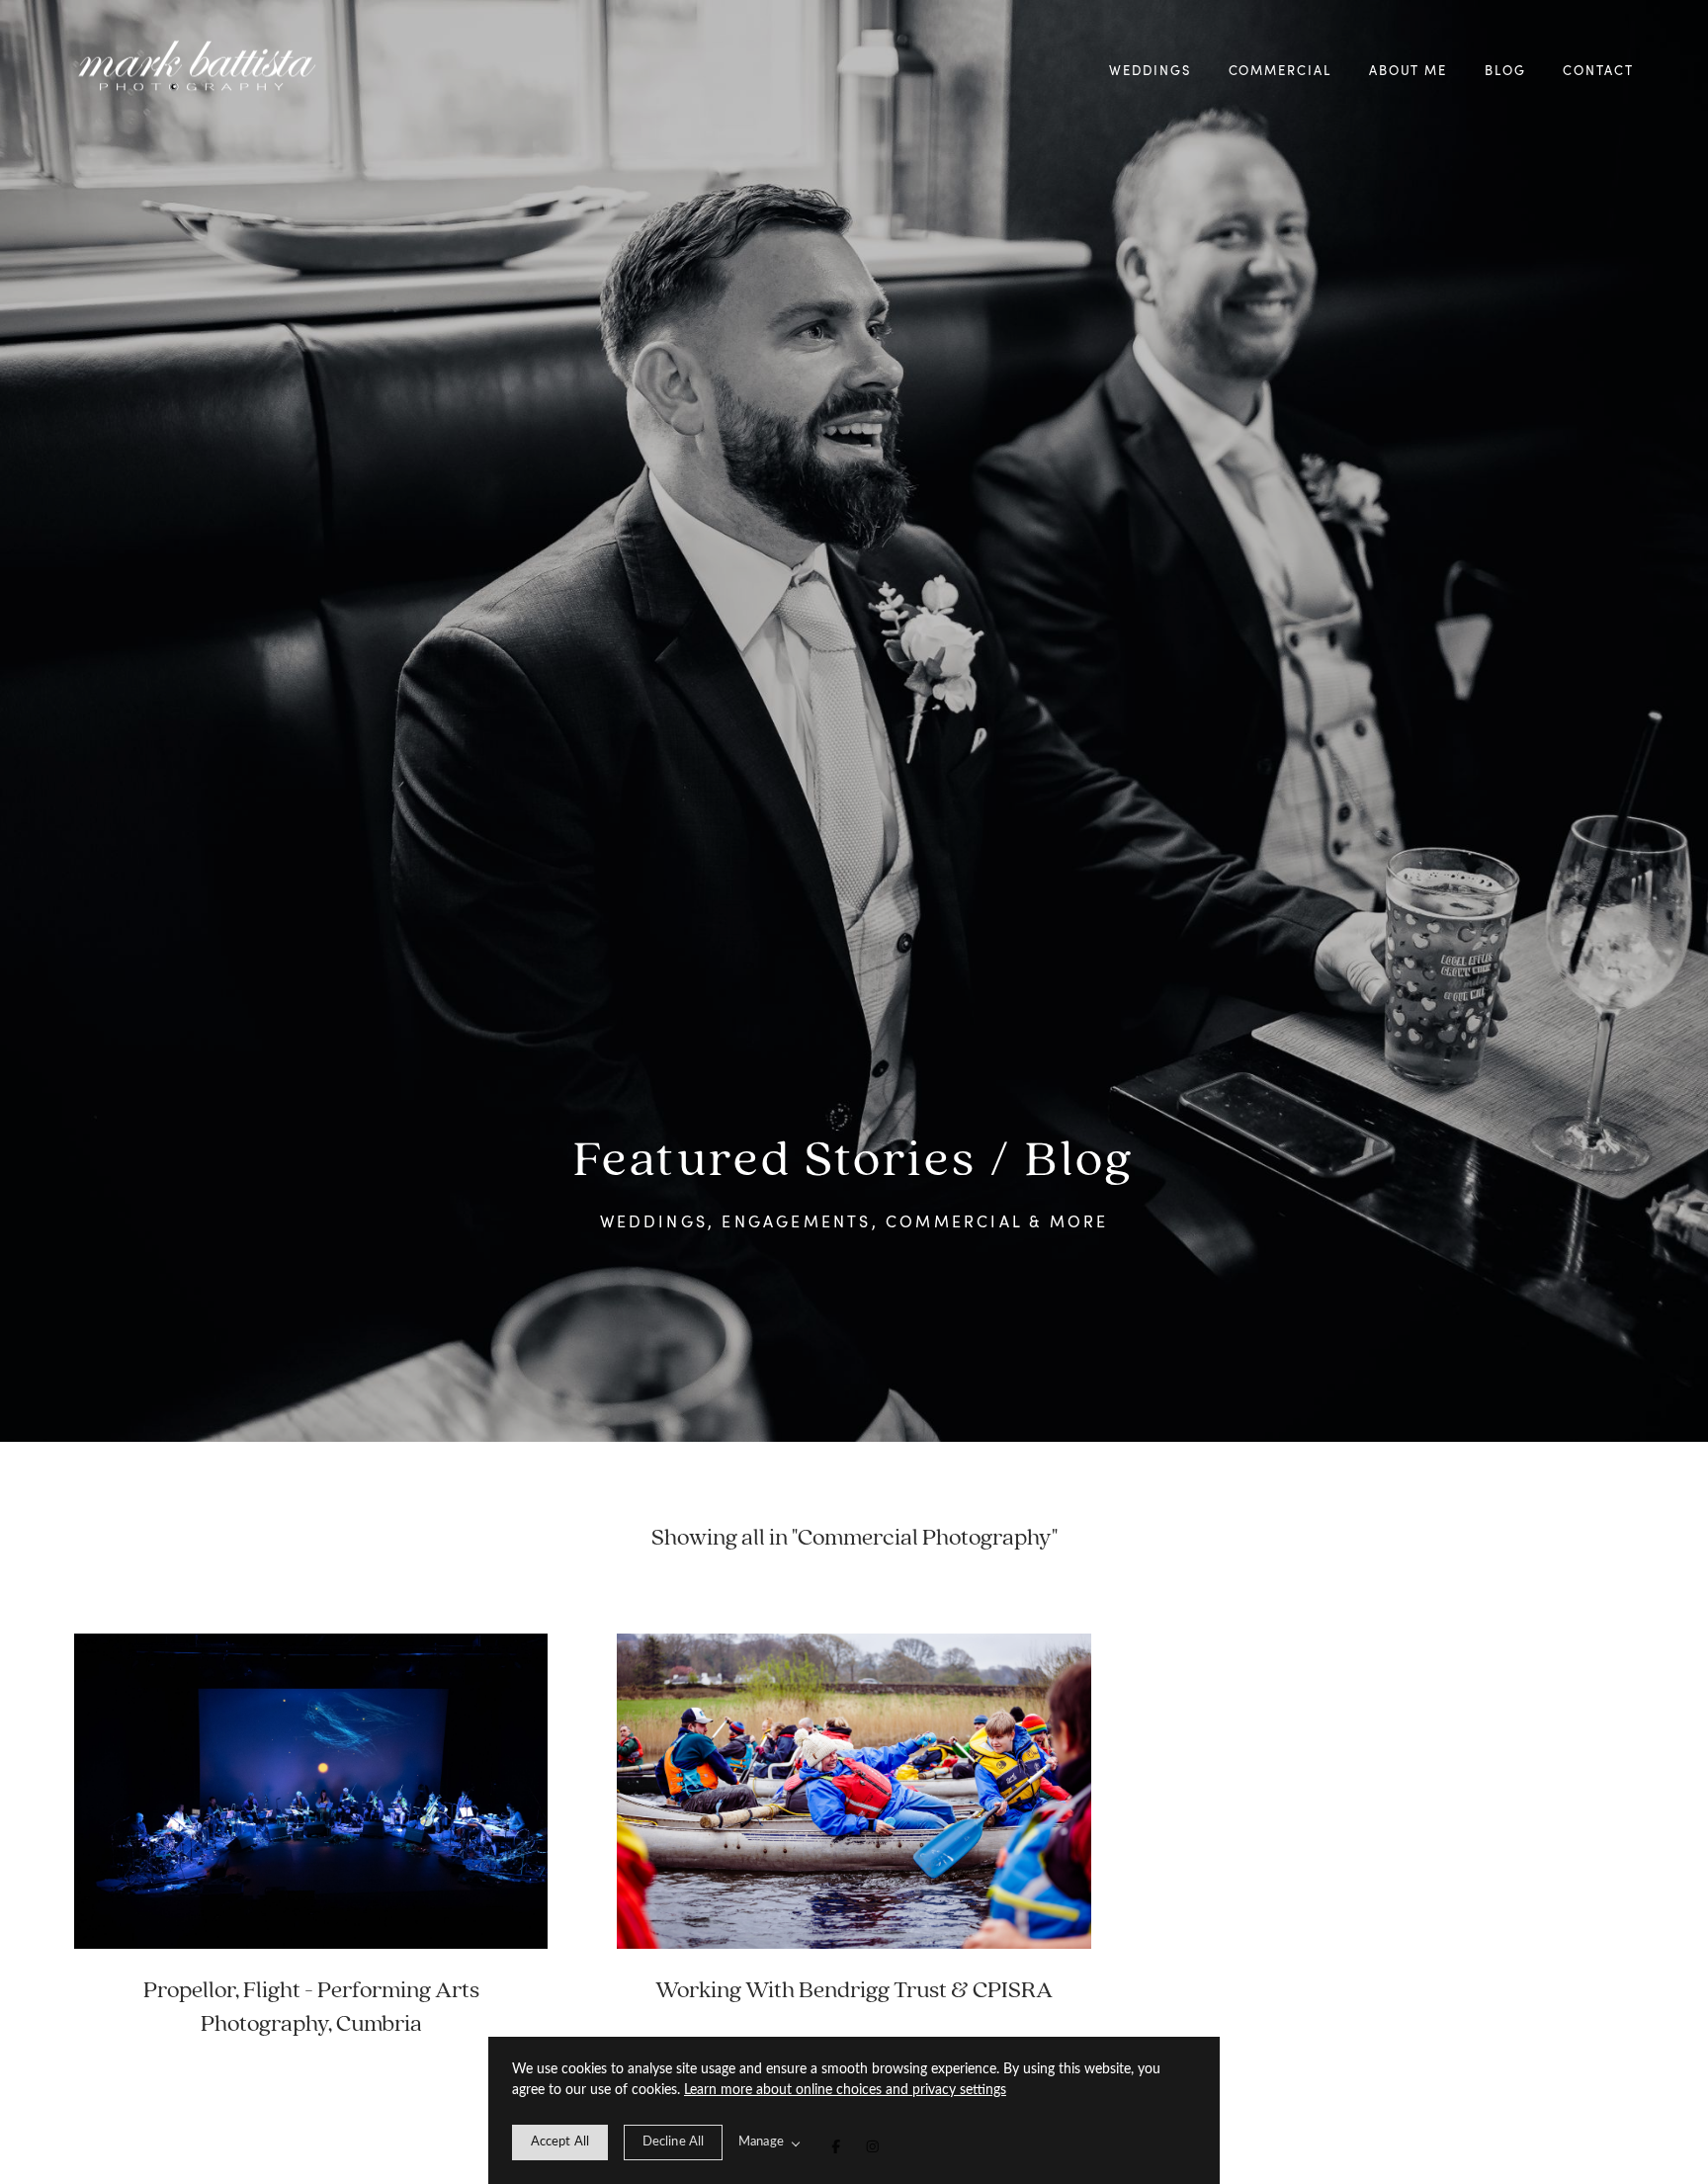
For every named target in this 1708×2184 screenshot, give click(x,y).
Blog (1505, 70)
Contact (1598, 70)
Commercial (1281, 70)
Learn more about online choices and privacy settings (845, 2090)
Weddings (1150, 70)
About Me (1409, 70)
